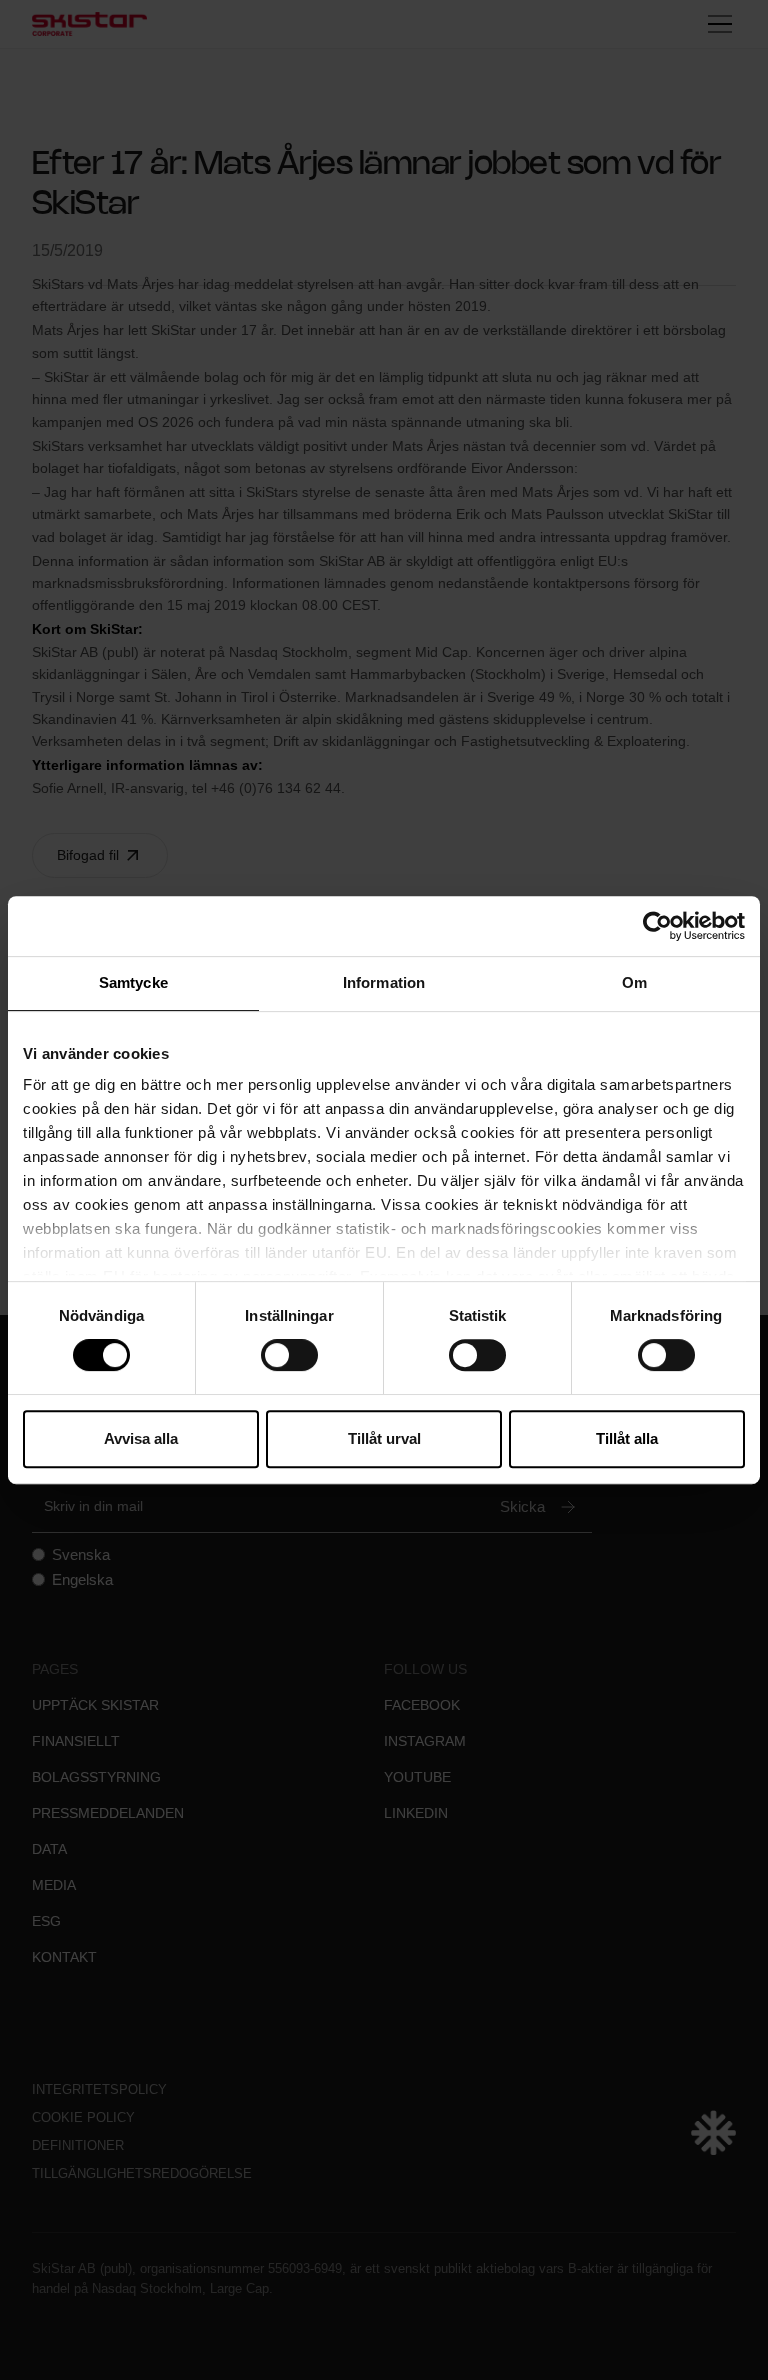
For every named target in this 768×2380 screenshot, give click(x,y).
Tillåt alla (627, 1438)
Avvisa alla (141, 1438)
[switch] (289, 1355)
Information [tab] (384, 982)
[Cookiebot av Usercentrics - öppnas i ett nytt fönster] (657, 926)
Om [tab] (634, 982)
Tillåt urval (384, 1438)
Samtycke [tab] (133, 982)
